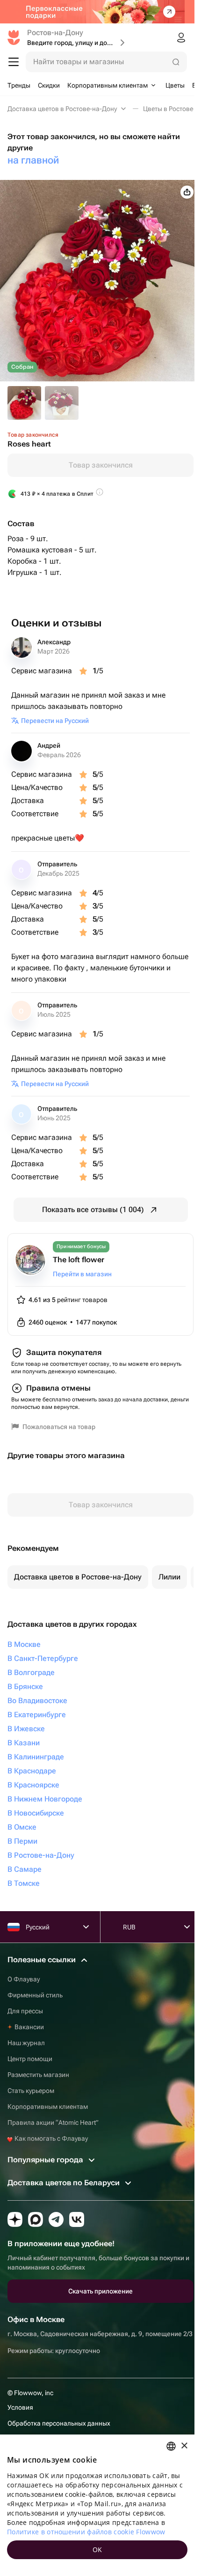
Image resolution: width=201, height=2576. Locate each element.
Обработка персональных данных (59, 2423)
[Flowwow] (14, 37)
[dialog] (97, 2505)
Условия (20, 2407)
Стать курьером (31, 2091)
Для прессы (25, 2011)
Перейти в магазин (82, 1274)
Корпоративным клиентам (48, 2107)
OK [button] (97, 2550)
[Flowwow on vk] (77, 2219)
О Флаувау (24, 1979)
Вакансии (29, 2027)
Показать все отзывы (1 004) (93, 1210)
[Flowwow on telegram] (56, 2219)
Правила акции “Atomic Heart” (53, 2122)
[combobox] (171, 2446)
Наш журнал (26, 2043)
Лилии (169, 1577)
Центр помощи (30, 2059)
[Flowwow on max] (36, 2219)
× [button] (184, 2446)
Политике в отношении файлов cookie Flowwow (86, 2532)
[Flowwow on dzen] (15, 2219)
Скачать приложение (100, 2291)
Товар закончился (101, 465)
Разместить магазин (38, 2075)
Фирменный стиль (35, 1995)
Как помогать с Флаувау (50, 2138)
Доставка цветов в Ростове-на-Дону (78, 1577)
